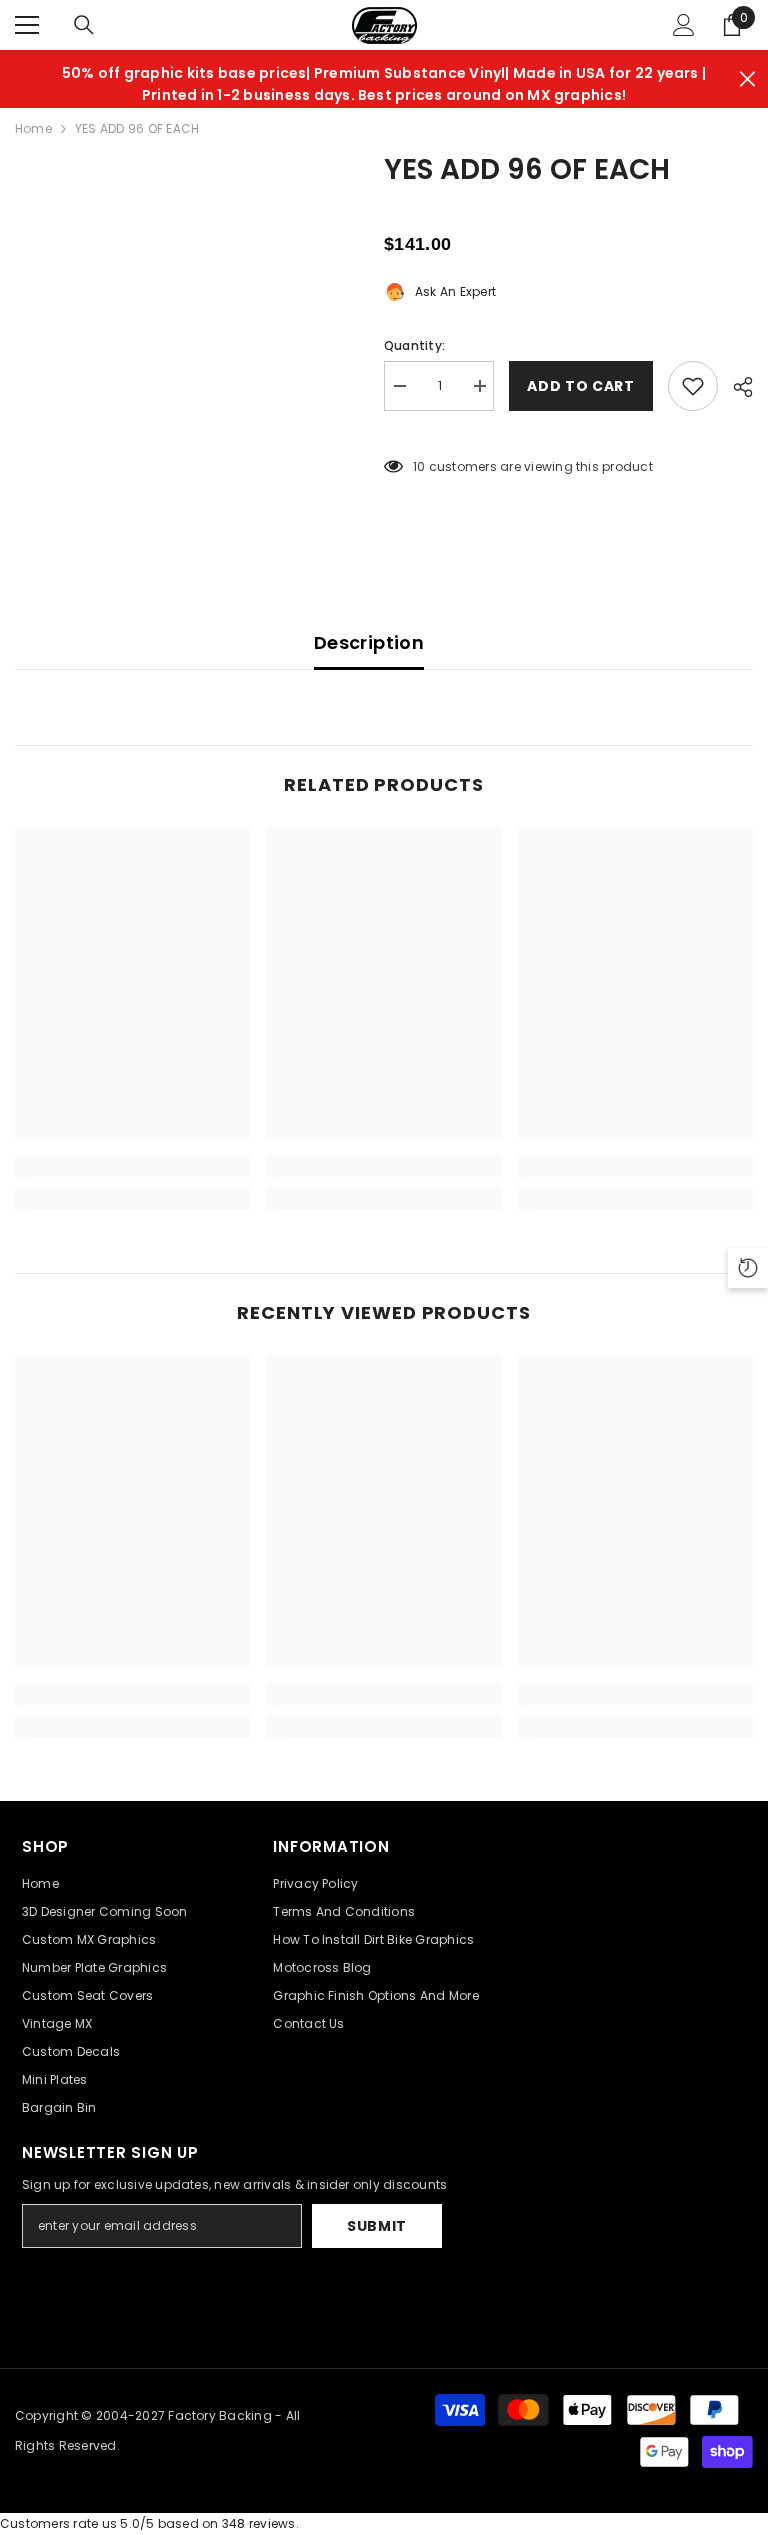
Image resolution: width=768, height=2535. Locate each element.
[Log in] (684, 25)
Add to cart (581, 386)
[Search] (84, 25)
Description (369, 642)
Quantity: (414, 345)
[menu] (27, 25)
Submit (377, 2226)
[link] (132, 1166)
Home (33, 128)
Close (747, 79)
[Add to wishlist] (693, 386)
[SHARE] (735, 387)
